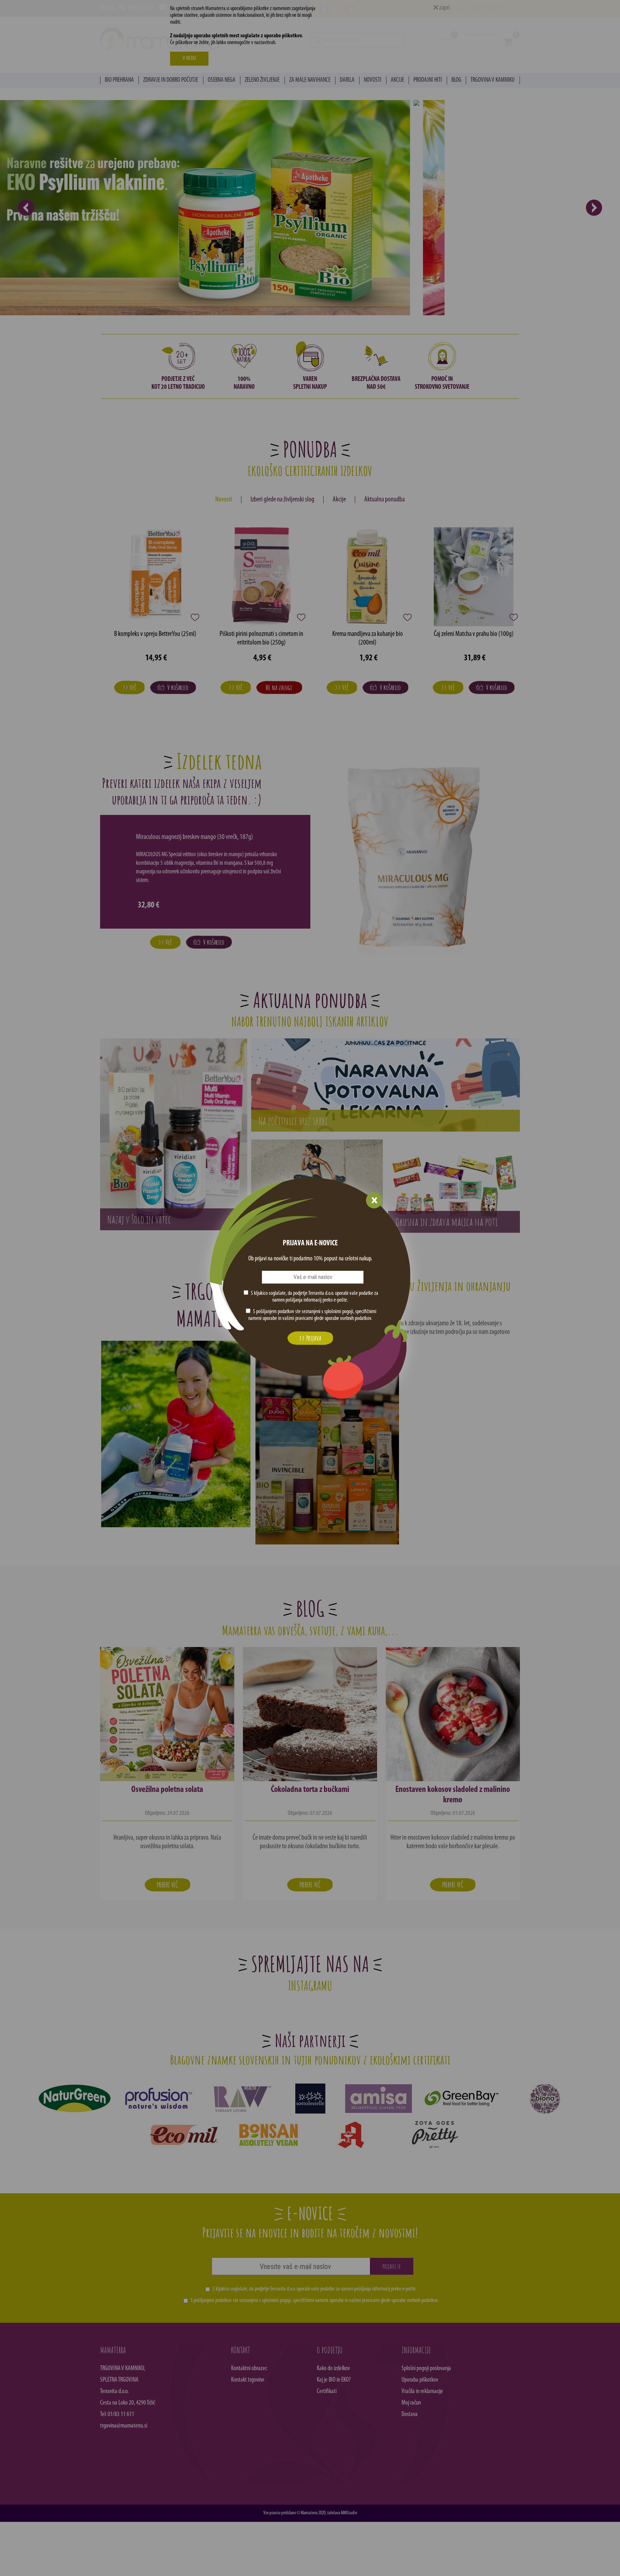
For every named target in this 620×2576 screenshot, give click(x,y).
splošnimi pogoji (339, 1312)
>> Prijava (310, 1338)
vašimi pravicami (298, 1318)
